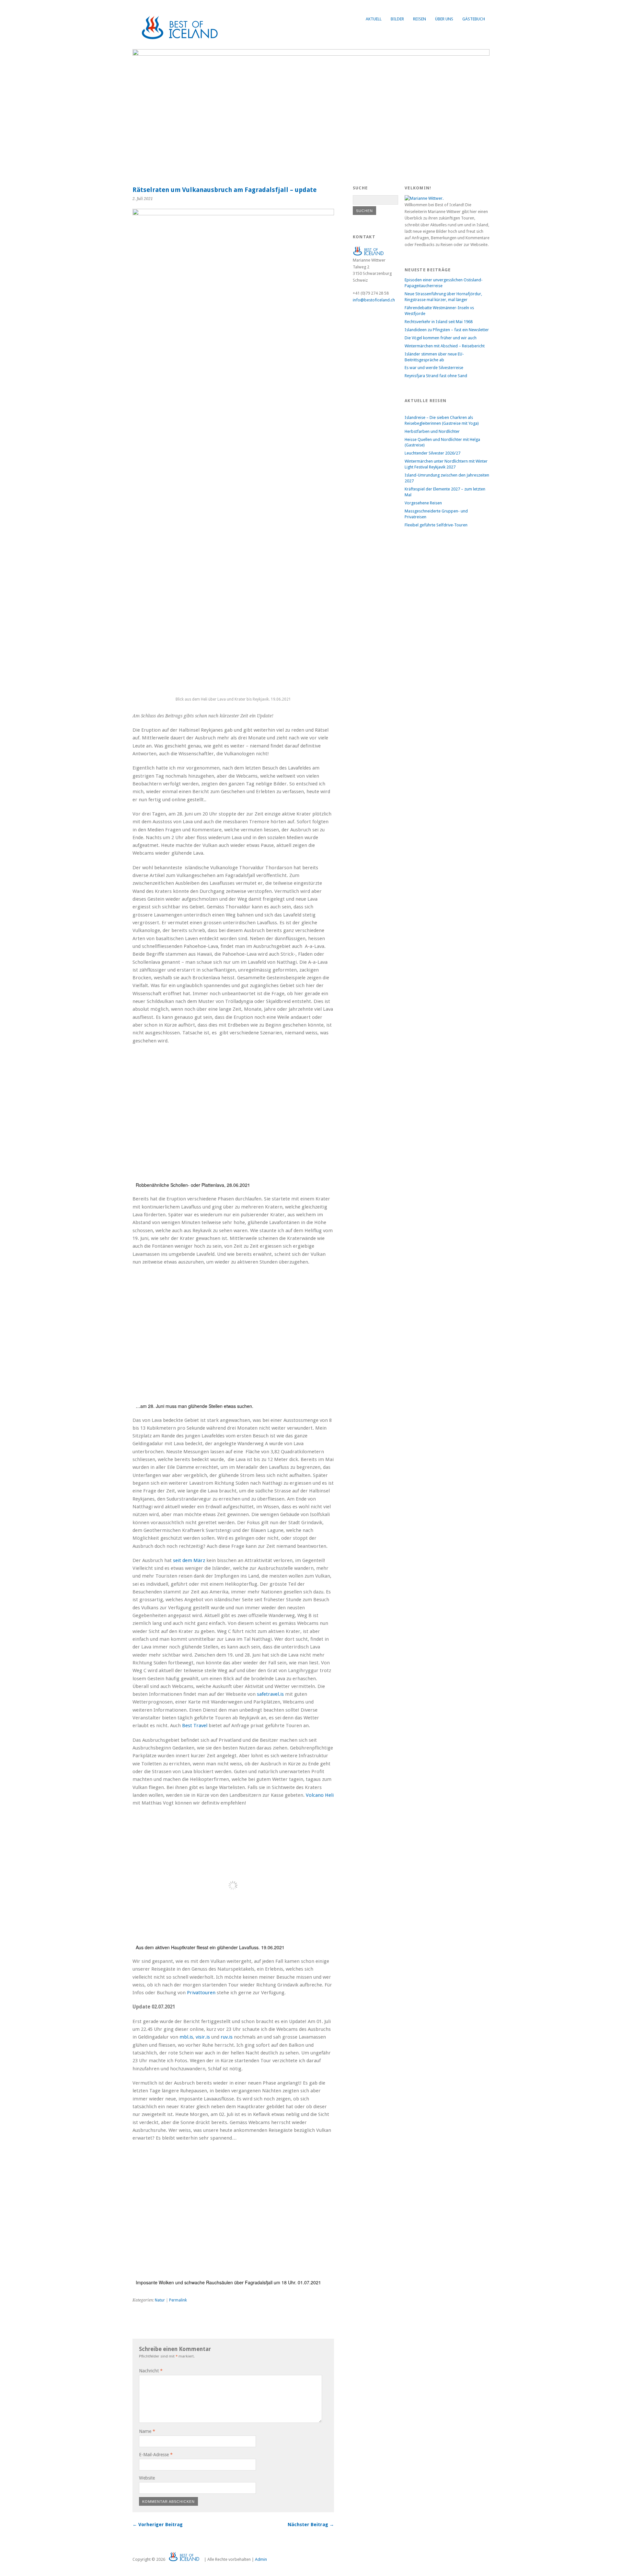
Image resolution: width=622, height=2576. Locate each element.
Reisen (420, 19)
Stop (482, 60)
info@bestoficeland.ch (374, 300)
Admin (261, 2559)
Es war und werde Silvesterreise (434, 368)
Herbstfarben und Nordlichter (432, 431)
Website (147, 2478)
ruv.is (227, 2037)
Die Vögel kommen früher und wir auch (441, 338)
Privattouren (201, 1993)
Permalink (178, 2300)
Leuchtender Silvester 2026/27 (432, 453)
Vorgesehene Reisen (423, 503)
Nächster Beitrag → (311, 2525)
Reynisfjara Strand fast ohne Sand (436, 376)
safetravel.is (270, 1694)
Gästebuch (474, 19)
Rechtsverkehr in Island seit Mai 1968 (439, 322)
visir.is (203, 2037)
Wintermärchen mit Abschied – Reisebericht (445, 346)
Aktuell (374, 19)
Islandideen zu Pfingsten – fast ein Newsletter (447, 330)
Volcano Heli (320, 1795)
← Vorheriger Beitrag (158, 2525)
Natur (160, 2300)
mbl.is (186, 2037)
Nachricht (151, 2371)
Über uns (444, 19)
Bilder (397, 19)
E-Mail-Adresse (156, 2455)
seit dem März (189, 1560)
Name (147, 2431)
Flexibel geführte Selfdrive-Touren (436, 525)
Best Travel (195, 1726)
